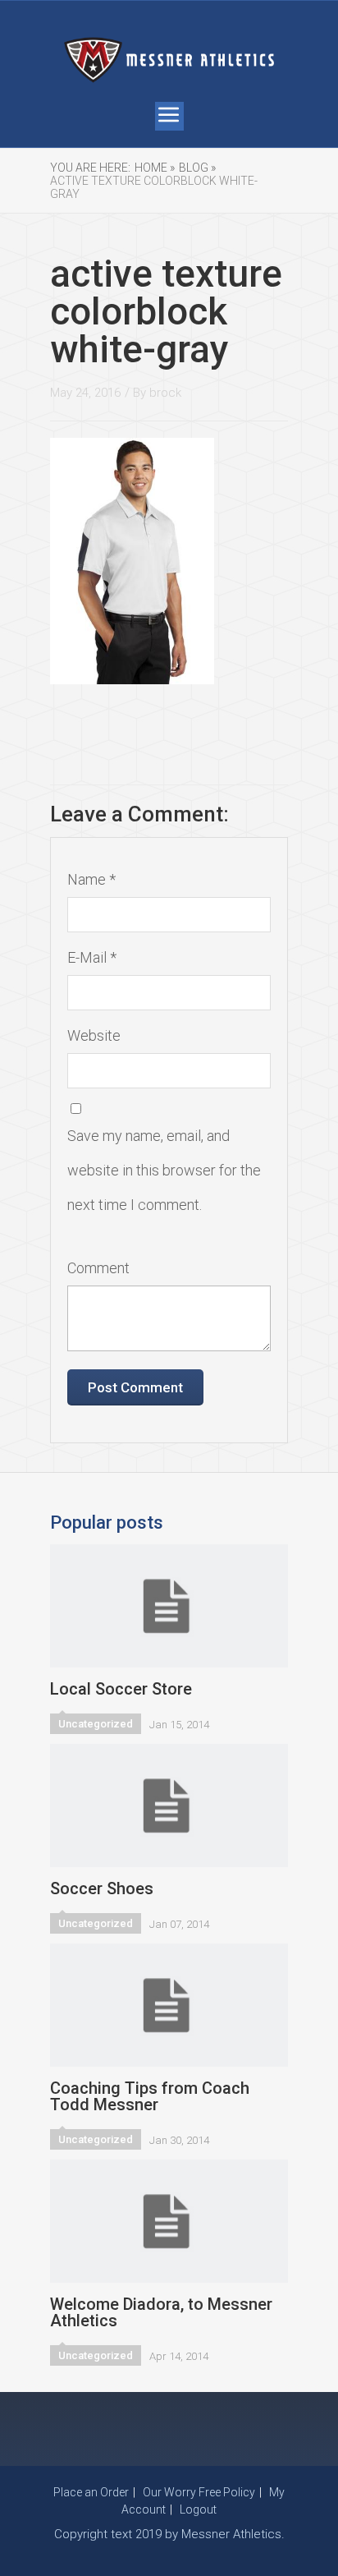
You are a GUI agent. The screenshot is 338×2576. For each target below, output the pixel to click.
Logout (198, 2509)
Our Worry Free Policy (199, 2492)
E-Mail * (92, 957)
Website (94, 1035)
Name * (91, 879)
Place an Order (91, 2492)
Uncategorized (96, 1724)
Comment (98, 1268)
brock (165, 393)
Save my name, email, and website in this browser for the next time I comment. (164, 1170)
